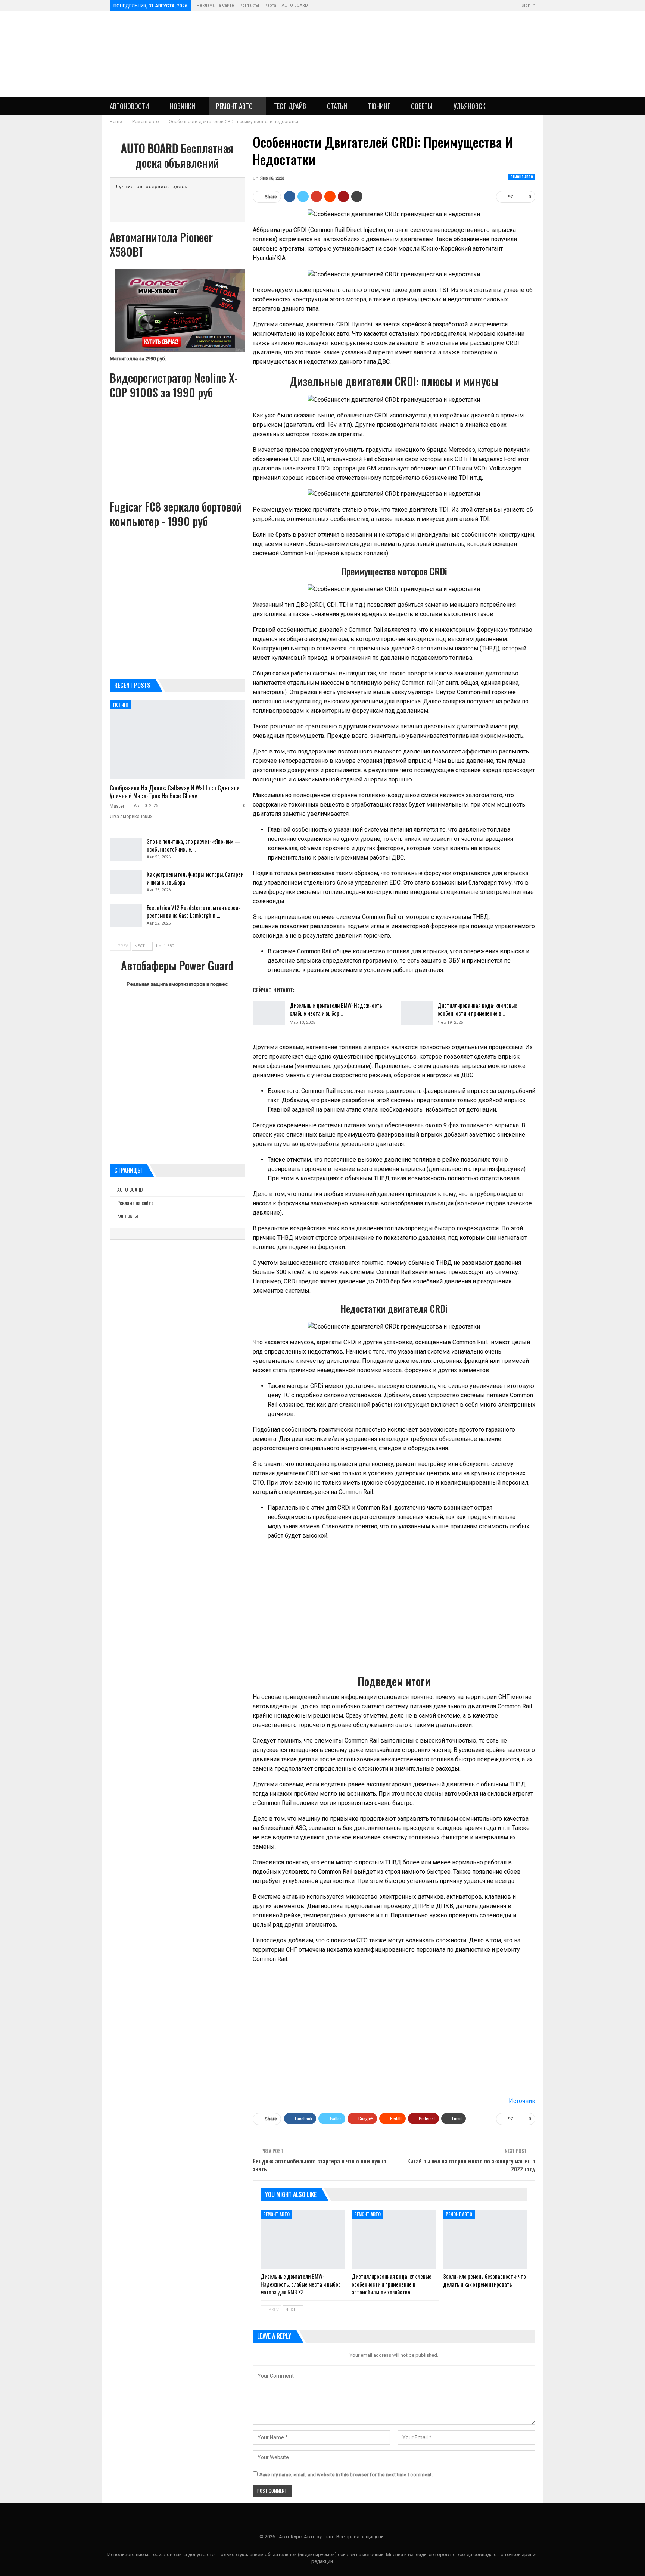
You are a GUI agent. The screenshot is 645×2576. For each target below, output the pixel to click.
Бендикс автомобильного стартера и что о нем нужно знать (320, 2165)
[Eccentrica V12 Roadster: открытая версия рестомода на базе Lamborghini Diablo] (126, 916)
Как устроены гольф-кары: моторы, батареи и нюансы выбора (195, 878)
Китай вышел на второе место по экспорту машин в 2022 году (471, 2165)
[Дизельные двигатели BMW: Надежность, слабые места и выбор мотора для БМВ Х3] (269, 1013)
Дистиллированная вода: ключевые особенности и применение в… (477, 1009)
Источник (522, 2101)
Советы (422, 106)
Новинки (183, 106)
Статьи (337, 106)
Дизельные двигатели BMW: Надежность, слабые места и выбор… (336, 1009)
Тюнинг (379, 106)
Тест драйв (290, 106)
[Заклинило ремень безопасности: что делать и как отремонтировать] (485, 2239)
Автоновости (129, 106)
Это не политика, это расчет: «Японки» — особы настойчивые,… (194, 845)
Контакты (249, 5)
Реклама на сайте (215, 5)
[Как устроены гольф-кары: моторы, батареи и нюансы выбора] (126, 882)
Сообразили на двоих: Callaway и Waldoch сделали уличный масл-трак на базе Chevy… (175, 792)
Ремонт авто (234, 106)
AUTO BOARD (295, 5)
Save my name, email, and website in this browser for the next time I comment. (346, 2475)
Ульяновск (470, 106)
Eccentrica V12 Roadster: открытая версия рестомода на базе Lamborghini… (194, 911)
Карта (270, 5)
